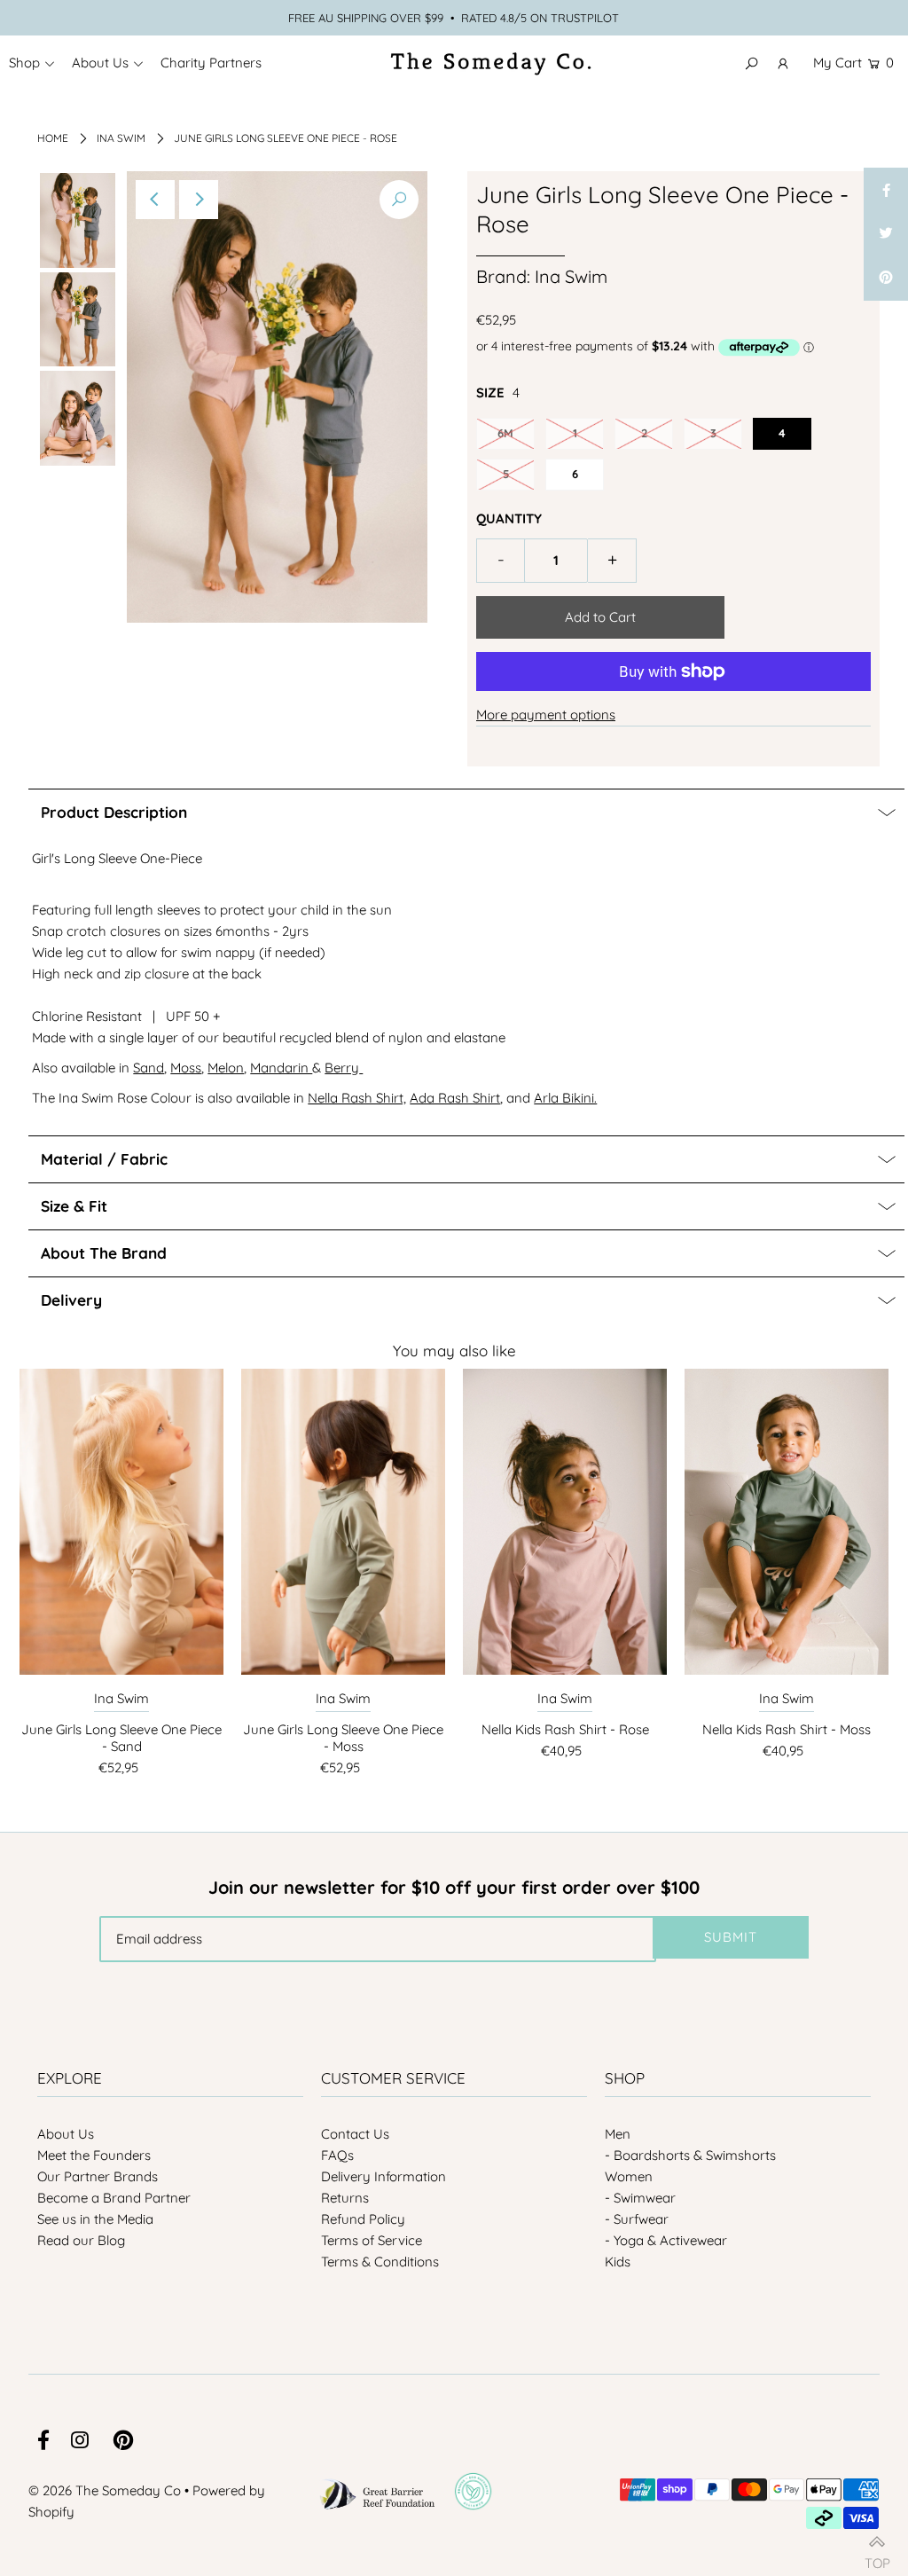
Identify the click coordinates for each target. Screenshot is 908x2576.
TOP (877, 2556)
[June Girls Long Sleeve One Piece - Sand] (121, 1522)
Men (618, 2134)
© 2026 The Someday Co (105, 2490)
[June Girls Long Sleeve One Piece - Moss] (343, 1522)
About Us (66, 2134)
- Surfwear (637, 2219)
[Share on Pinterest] (886, 279)
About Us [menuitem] (100, 63)
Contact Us (355, 2134)
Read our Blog (81, 2240)
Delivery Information (384, 2176)
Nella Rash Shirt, (357, 1098)
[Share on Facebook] (886, 190)
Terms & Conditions (380, 2262)
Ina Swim (121, 138)
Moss (186, 1068)
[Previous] (155, 200)
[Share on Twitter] (886, 234)
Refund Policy (363, 2219)
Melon (226, 1068)
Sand (149, 1068)
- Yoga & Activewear (666, 2240)
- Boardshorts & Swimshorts (690, 2155)
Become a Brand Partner (114, 2198)
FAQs (337, 2155)
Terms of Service (372, 2240)
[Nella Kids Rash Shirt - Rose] (565, 1522)
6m (505, 433)
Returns (345, 2198)
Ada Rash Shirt (455, 1098)
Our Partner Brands (98, 2176)
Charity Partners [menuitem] (211, 63)
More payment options (546, 715)
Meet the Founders (94, 2155)
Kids (618, 2262)
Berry (342, 1068)
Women (629, 2176)
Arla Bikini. (565, 1098)
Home (53, 138)
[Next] (199, 200)
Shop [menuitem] (24, 63)
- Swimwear (640, 2198)
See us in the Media (95, 2219)
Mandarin (281, 1068)
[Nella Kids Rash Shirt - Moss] (787, 1522)
